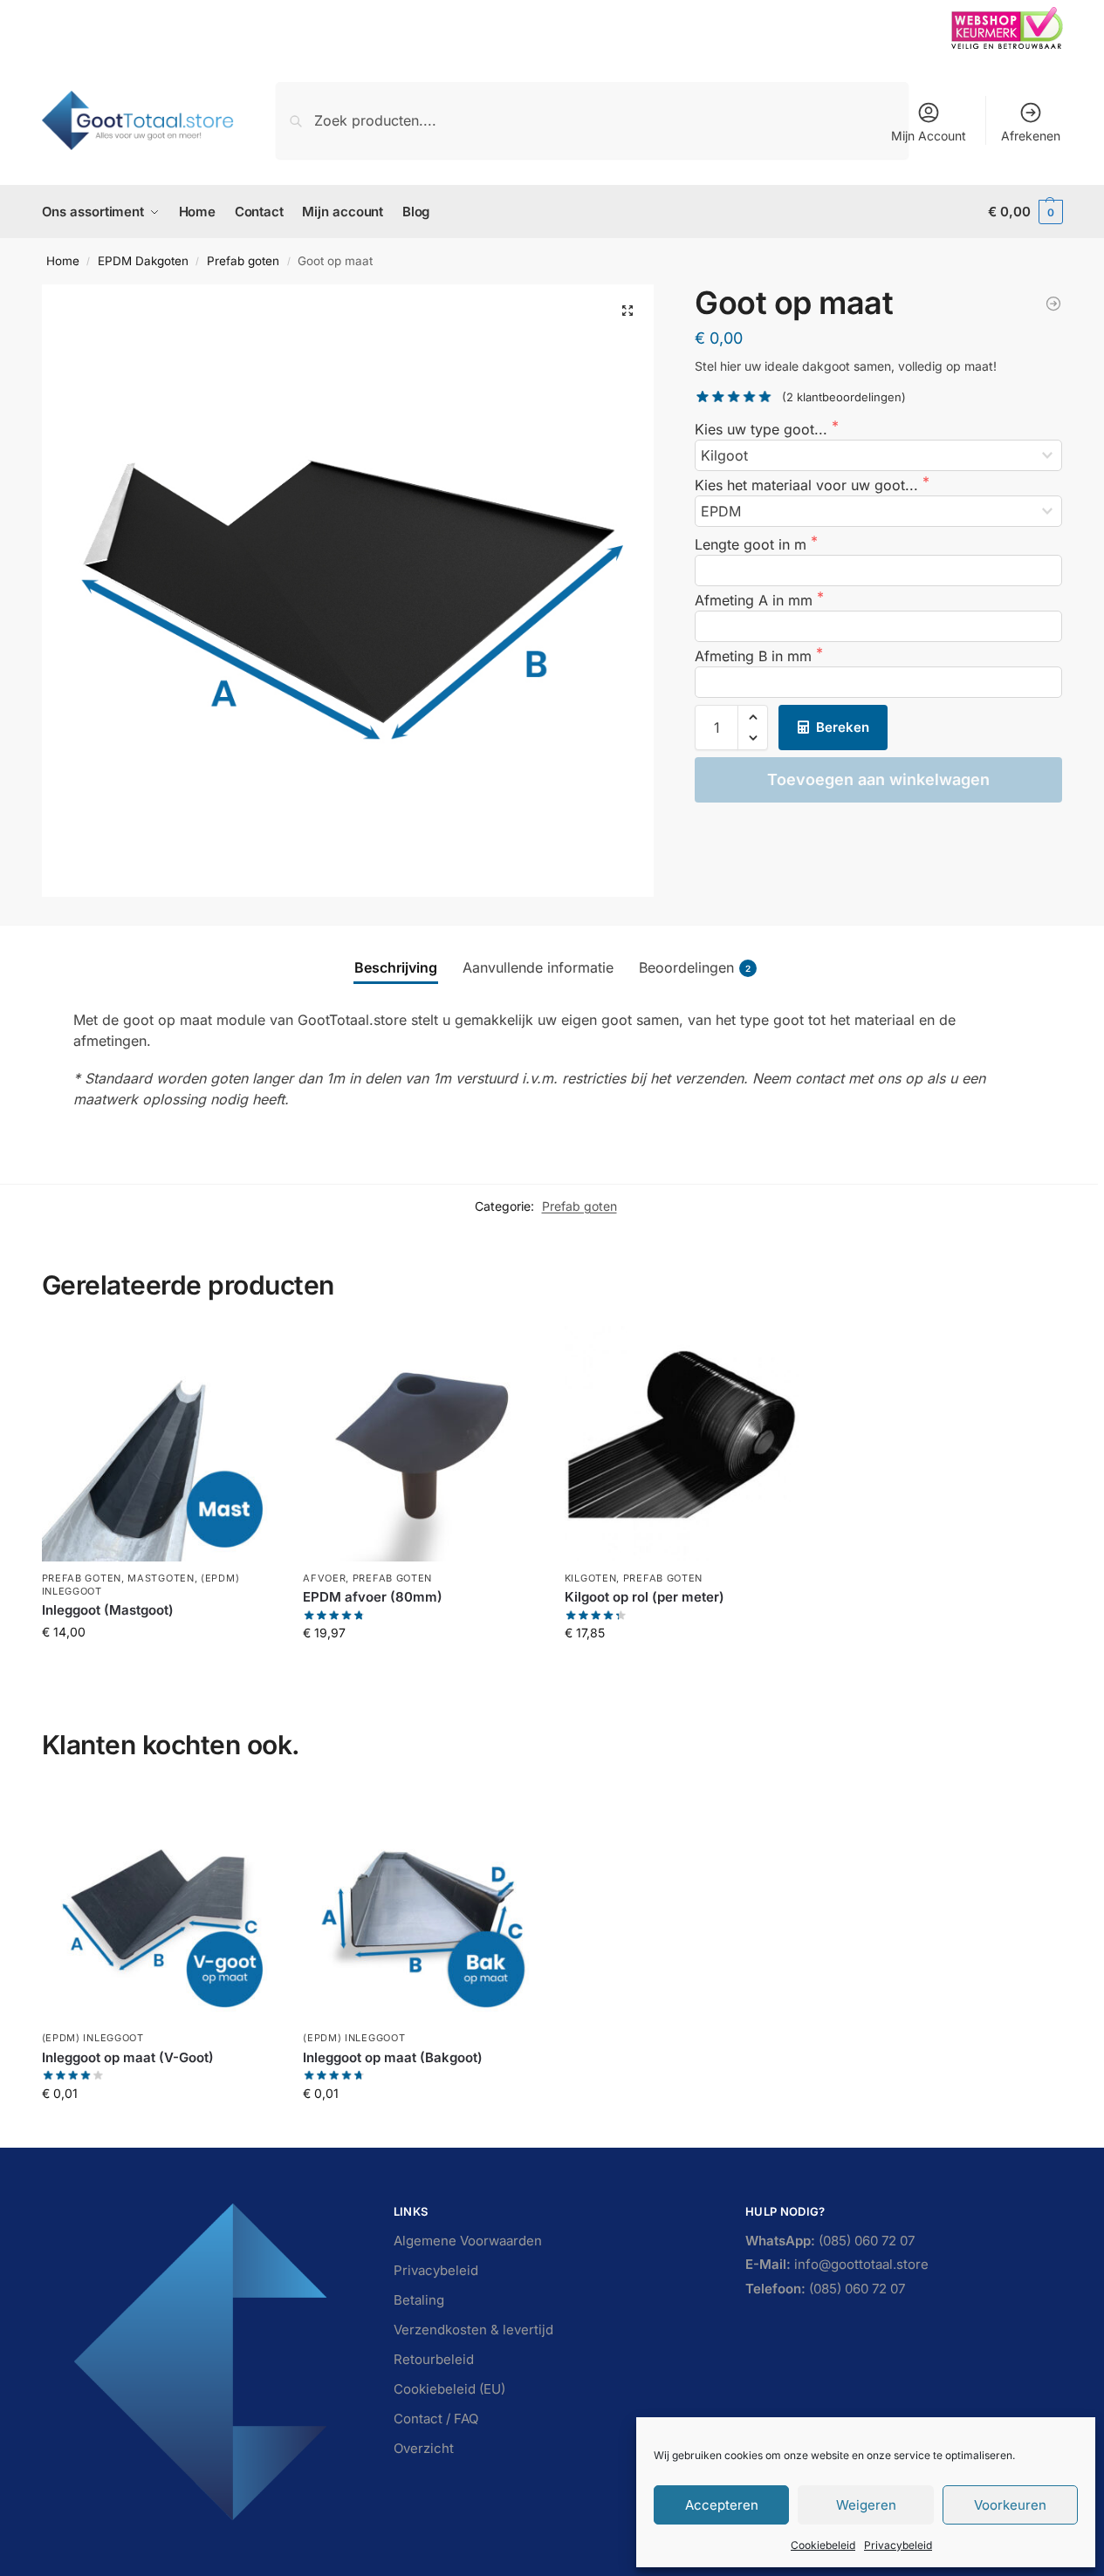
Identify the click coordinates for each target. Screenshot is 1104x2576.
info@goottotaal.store (837, 2264)
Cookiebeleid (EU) (449, 2389)
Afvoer (324, 1578)
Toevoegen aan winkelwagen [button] (421, 1669)
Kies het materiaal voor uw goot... (809, 485)
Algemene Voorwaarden (468, 2241)
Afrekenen (1031, 136)
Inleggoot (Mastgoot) (108, 1610)
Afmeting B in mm (755, 656)
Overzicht (424, 2448)
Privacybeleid (898, 2545)
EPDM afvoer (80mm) (373, 1597)
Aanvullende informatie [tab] (538, 967)
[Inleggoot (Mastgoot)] (160, 1444)
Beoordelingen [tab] (695, 967)
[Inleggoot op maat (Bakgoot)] (421, 1904)
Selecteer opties (159, 1668)
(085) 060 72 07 (830, 2241)
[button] (1025, 212)
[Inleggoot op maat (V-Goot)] (160, 1904)
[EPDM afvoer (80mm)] (421, 1444)
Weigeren (866, 2505)
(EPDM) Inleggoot (93, 2038)
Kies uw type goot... (763, 429)
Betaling (419, 2300)
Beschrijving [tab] (396, 967)
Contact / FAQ (436, 2419)
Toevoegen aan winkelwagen (878, 779)
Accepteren (722, 2505)
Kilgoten (591, 1578)
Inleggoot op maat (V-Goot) (128, 2057)
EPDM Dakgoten (143, 261)
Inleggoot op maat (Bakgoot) (393, 2057)
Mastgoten (161, 1578)
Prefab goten (243, 261)
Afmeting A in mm (756, 600)
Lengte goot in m (753, 544)
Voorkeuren (1010, 2505)
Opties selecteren (682, 1669)
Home (63, 261)
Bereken (843, 727)
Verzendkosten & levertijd (473, 2330)
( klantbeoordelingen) (844, 397)
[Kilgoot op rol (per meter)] (1053, 304)
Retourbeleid (434, 2359)
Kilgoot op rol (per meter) (645, 1597)
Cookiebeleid (823, 2545)
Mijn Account (929, 136)
